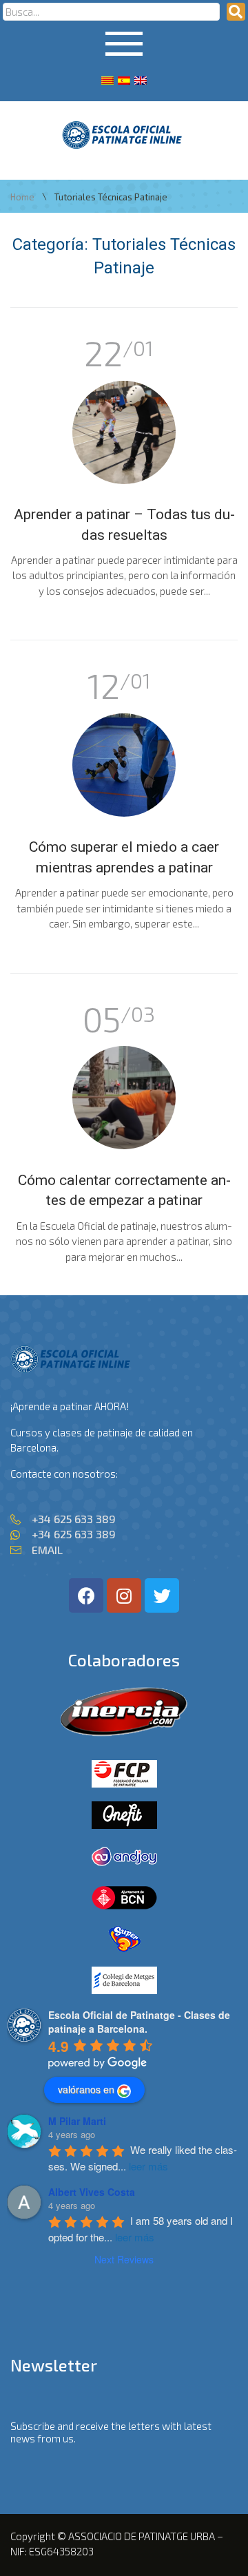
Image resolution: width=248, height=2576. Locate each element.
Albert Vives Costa (92, 2192)
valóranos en (86, 2089)
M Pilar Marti (77, 2121)
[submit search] (236, 12)
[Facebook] (86, 1595)
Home (22, 197)
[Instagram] (124, 1595)
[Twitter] (162, 1595)
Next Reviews (124, 2259)
